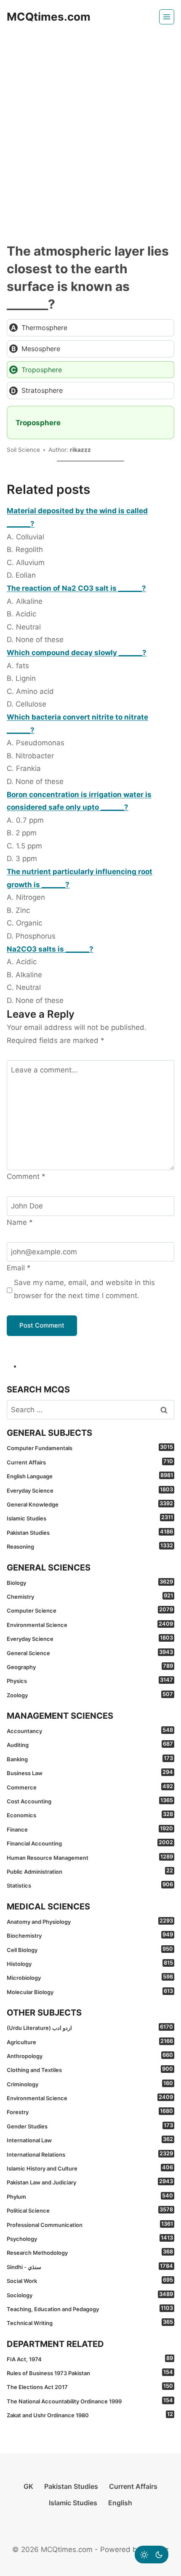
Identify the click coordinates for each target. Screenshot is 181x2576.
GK (28, 2486)
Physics (90, 1680)
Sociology (90, 2295)
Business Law (90, 1773)
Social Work (90, 2280)
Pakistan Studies (90, 1532)
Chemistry (90, 1596)
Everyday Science (90, 1490)
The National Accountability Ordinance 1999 (90, 2401)
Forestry (90, 2112)
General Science (90, 1653)
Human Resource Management (90, 1857)
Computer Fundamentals (90, 1448)
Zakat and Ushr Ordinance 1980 (90, 2415)
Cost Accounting (90, 1801)
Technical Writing (90, 2323)
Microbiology (90, 1977)
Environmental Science (90, 1624)
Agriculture (90, 2042)
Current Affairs (90, 1462)
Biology (90, 1582)
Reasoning (90, 1546)
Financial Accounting (90, 1843)
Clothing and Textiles (90, 2069)
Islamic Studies (90, 1518)
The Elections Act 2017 (90, 2387)
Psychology (90, 2238)
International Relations (90, 2154)
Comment (26, 1176)
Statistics (90, 1885)
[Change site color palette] (152, 2555)
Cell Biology (90, 1949)
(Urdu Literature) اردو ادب (90, 2027)
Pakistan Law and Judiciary (90, 2182)
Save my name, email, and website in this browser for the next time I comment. (84, 1289)
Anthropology (90, 2056)
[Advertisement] (90, 128)
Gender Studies (90, 2126)
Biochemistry (90, 1935)
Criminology (90, 2084)
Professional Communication (90, 2224)
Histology (90, 1963)
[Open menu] (167, 17)
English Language (90, 1476)
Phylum (90, 2196)
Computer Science (90, 1610)
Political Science (90, 2210)
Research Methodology (90, 2252)
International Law (90, 2140)
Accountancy (90, 1731)
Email (19, 1268)
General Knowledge (90, 1504)
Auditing (90, 1744)
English (120, 2503)
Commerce (90, 1787)
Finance (90, 1829)
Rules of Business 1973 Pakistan (90, 2373)
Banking (90, 1759)
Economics (90, 1815)
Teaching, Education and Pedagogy (90, 2309)
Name (20, 1222)
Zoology (90, 1695)
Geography (90, 1667)
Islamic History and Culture (90, 2168)
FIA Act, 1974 (90, 2359)
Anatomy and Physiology (90, 1921)
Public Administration (90, 1871)
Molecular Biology (90, 1992)
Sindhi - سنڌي (90, 2267)
